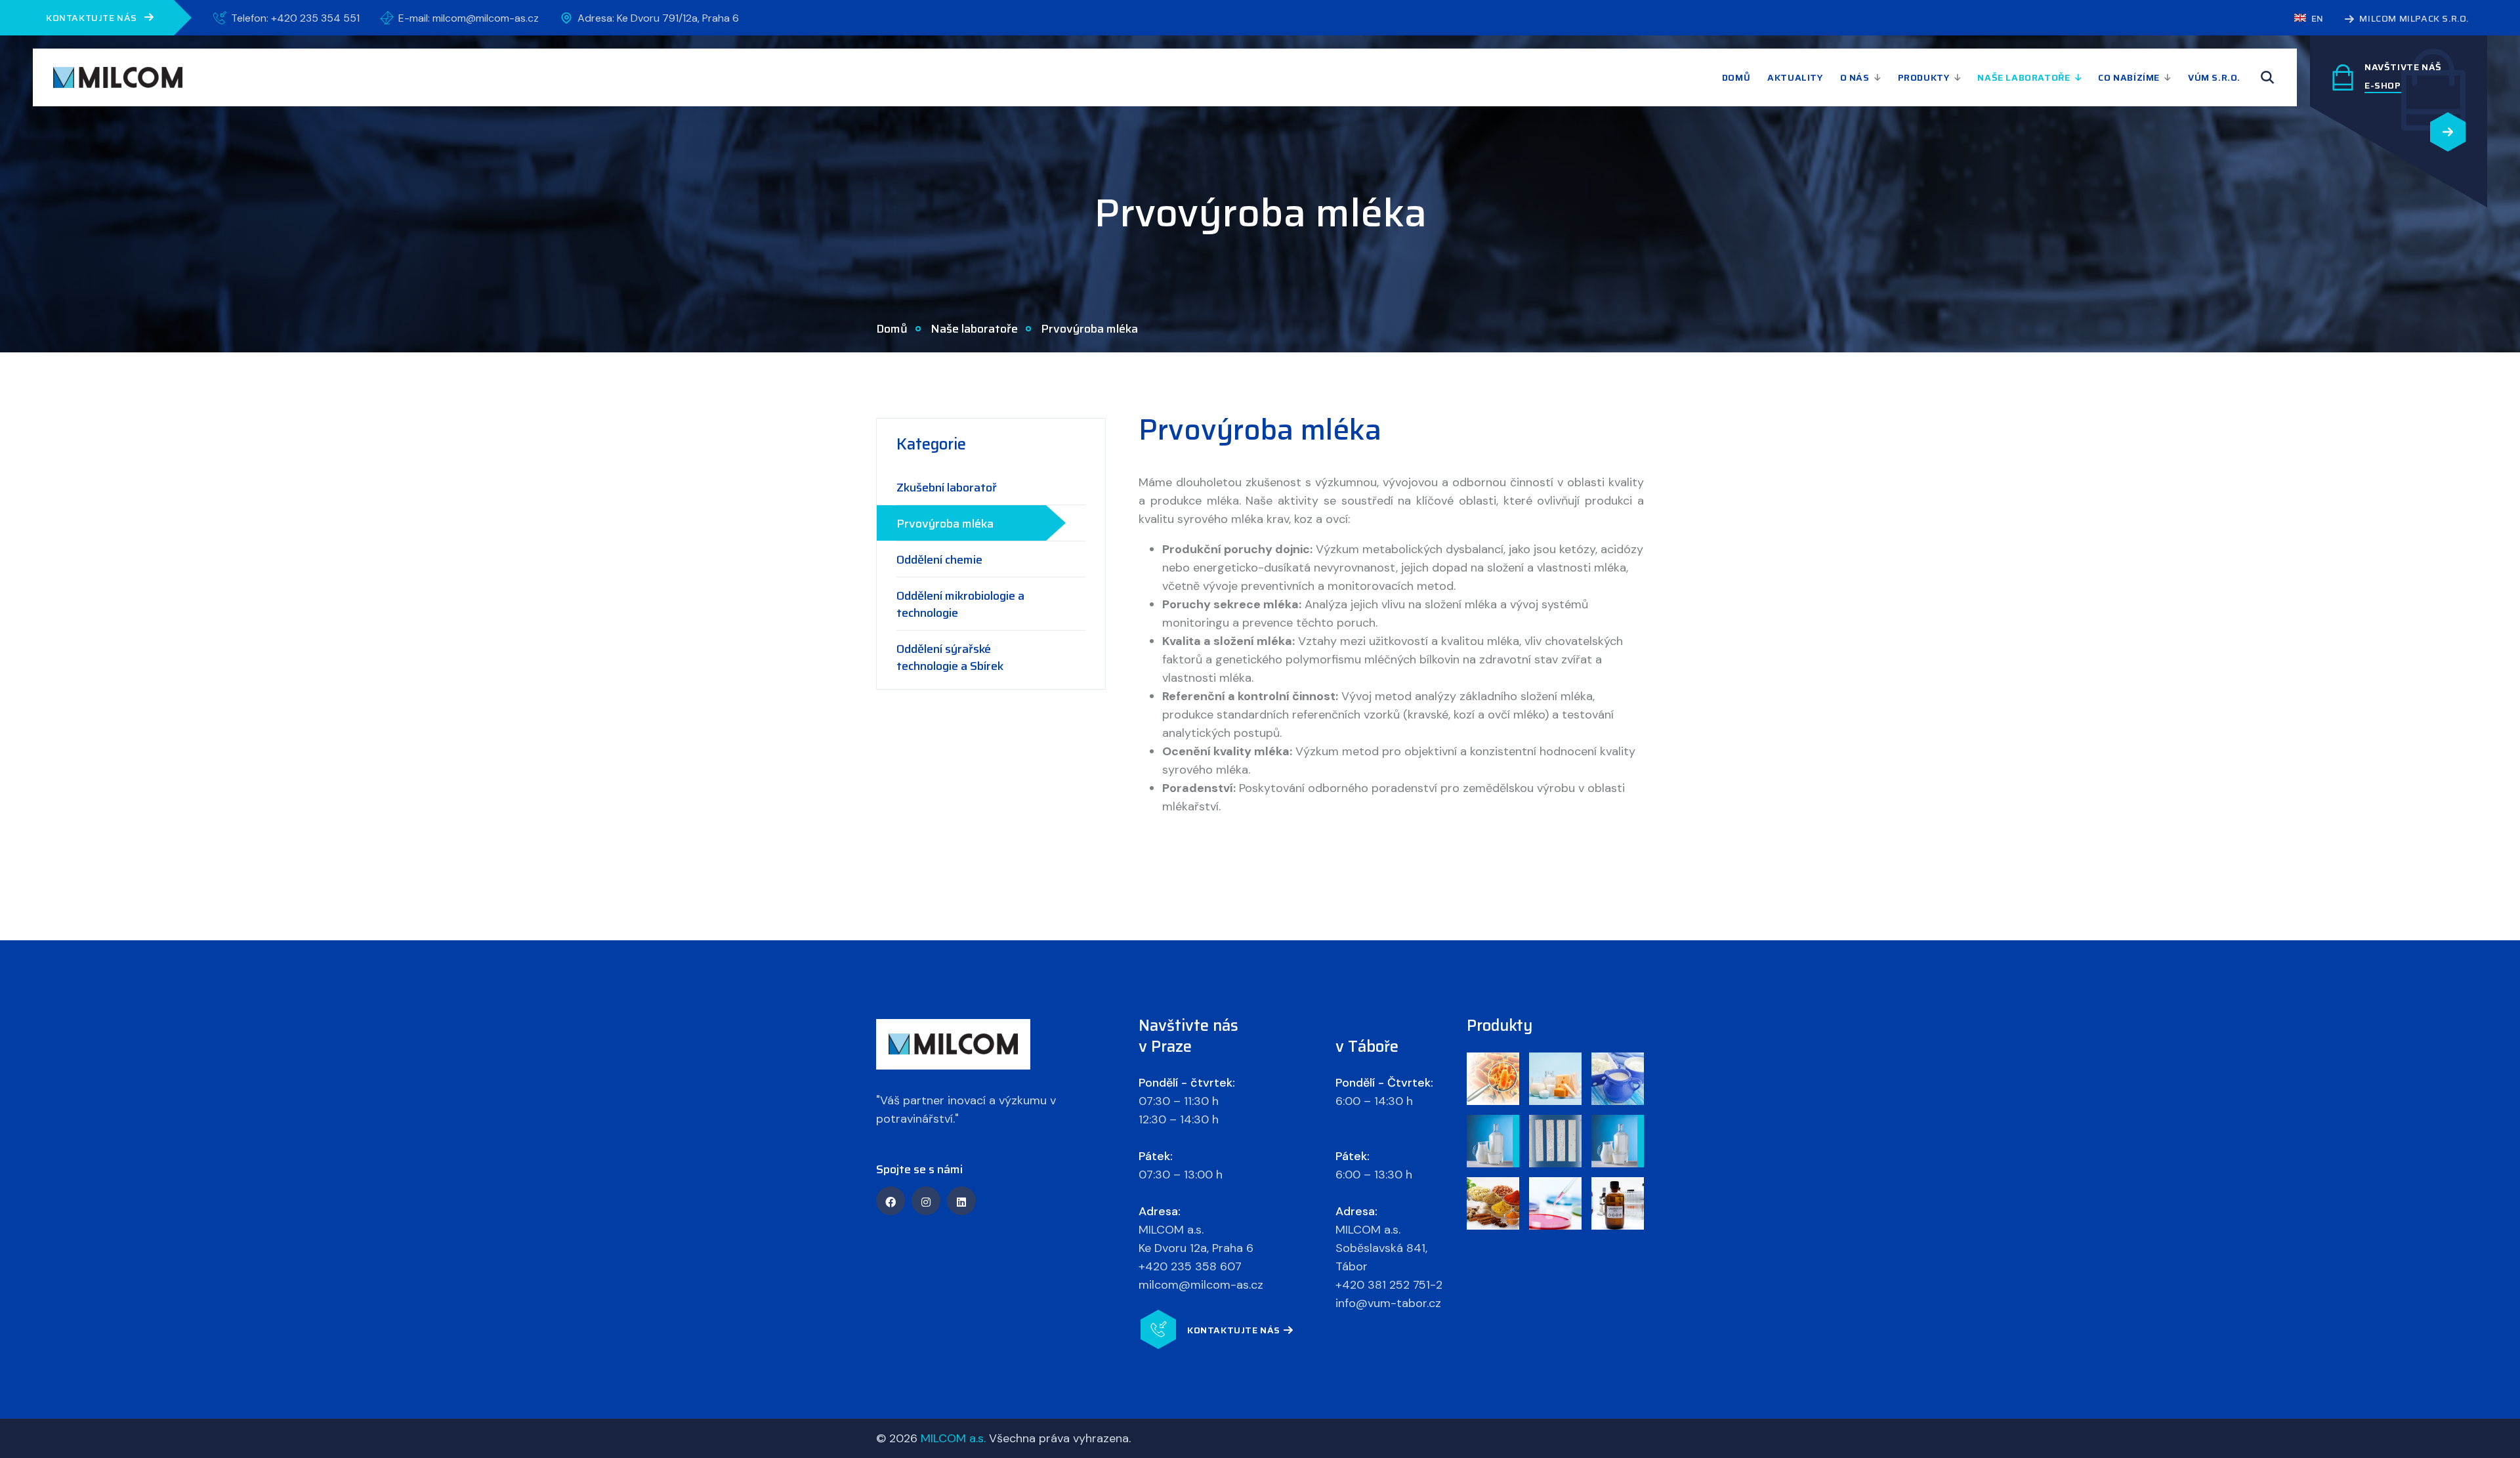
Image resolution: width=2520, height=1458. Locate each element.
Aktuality (1795, 77)
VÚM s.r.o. (2214, 77)
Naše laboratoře (2024, 77)
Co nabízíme (2129, 77)
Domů (1736, 77)
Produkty (1924, 77)
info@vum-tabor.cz (1388, 1303)
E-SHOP (2383, 85)
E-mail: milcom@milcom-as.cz (469, 18)
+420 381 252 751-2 (1389, 1285)
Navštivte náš (2403, 67)
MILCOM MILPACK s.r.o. (2414, 18)
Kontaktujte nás (92, 18)
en (2315, 18)
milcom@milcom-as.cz (1201, 1285)
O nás (1855, 77)
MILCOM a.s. (953, 1438)
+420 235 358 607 (1190, 1266)
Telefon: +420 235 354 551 (295, 18)
